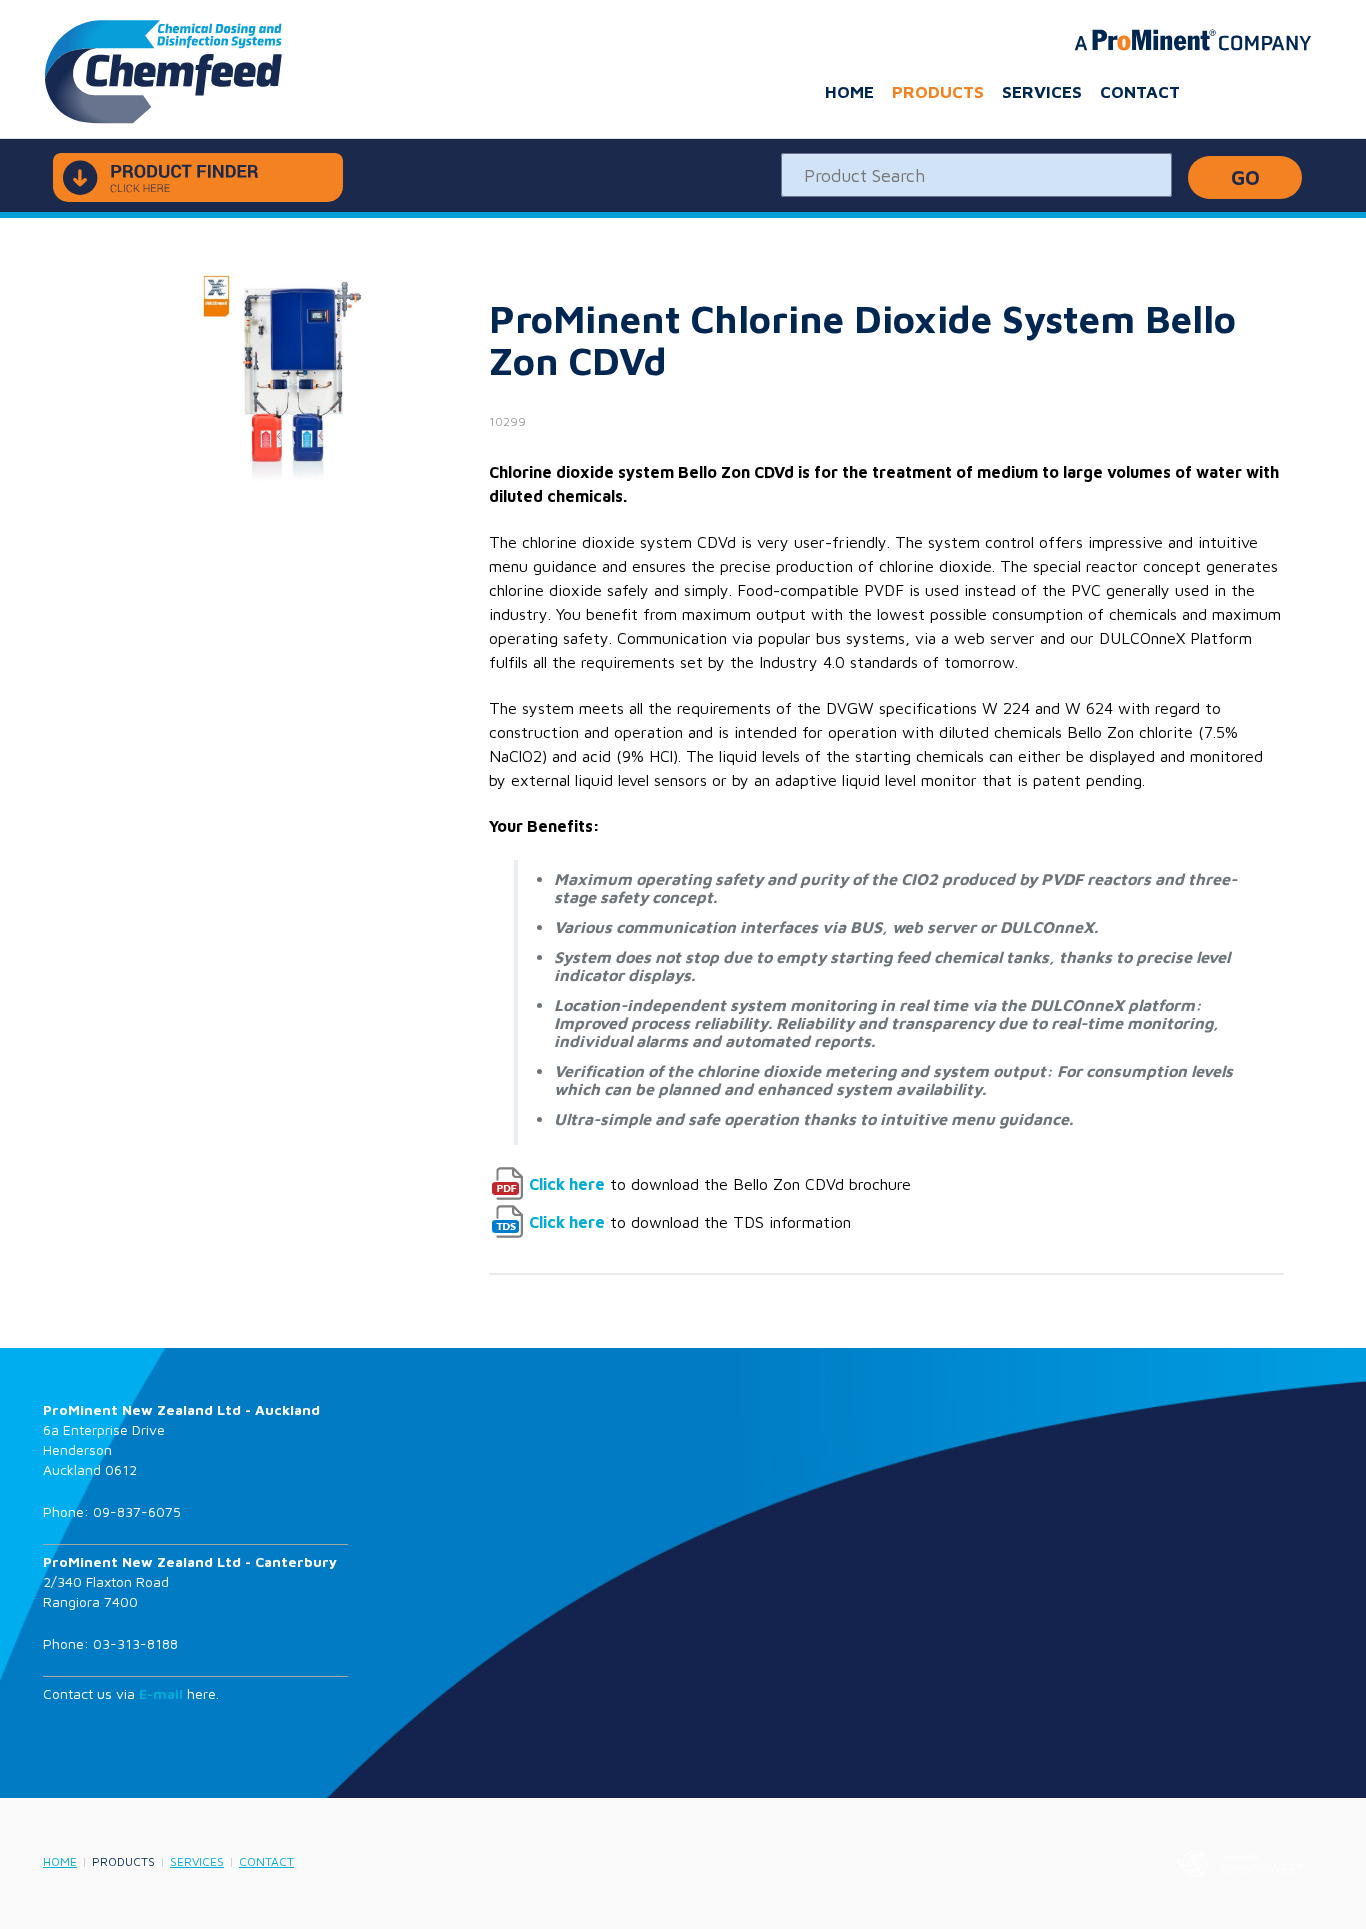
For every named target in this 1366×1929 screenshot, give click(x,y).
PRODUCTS (938, 92)
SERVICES (1042, 92)
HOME (849, 92)
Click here (567, 1184)
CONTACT (1140, 92)
